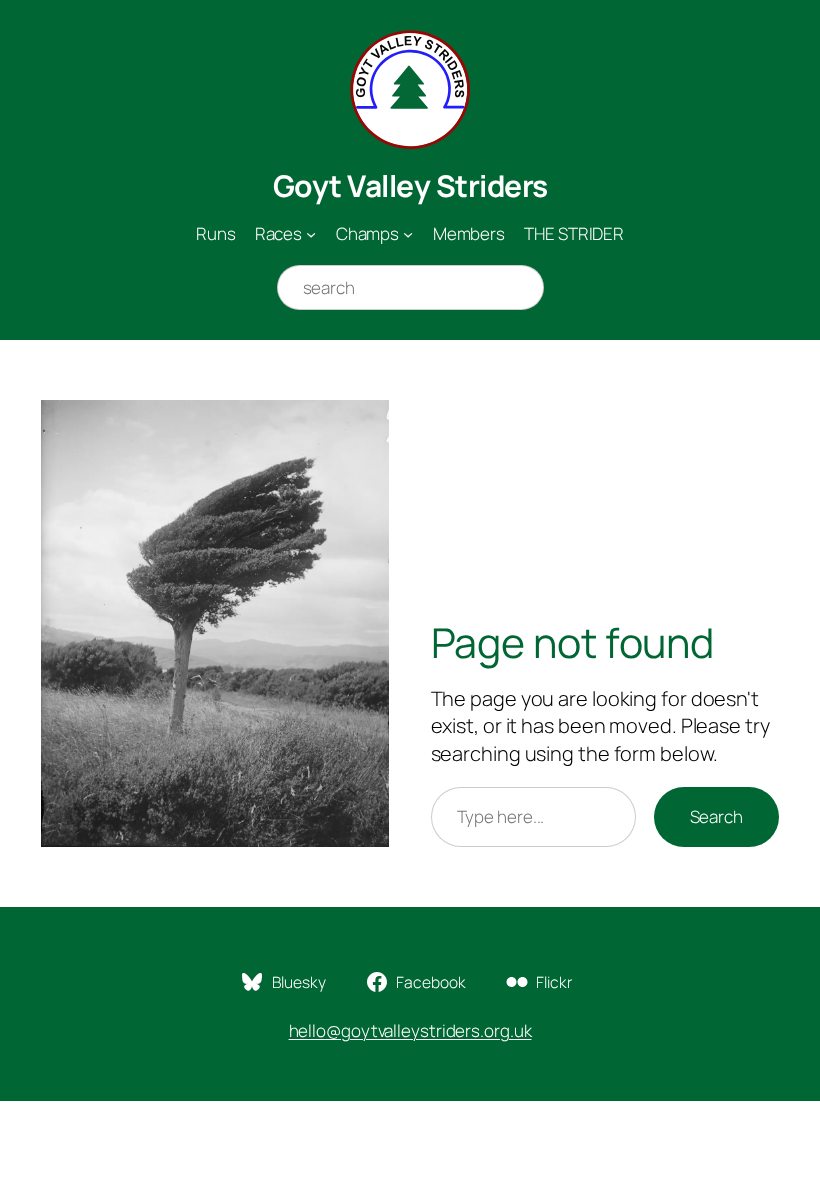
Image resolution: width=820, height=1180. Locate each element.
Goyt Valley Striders (410, 185)
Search (716, 816)
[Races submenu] (311, 234)
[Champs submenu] (408, 234)
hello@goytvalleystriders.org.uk (410, 1030)
